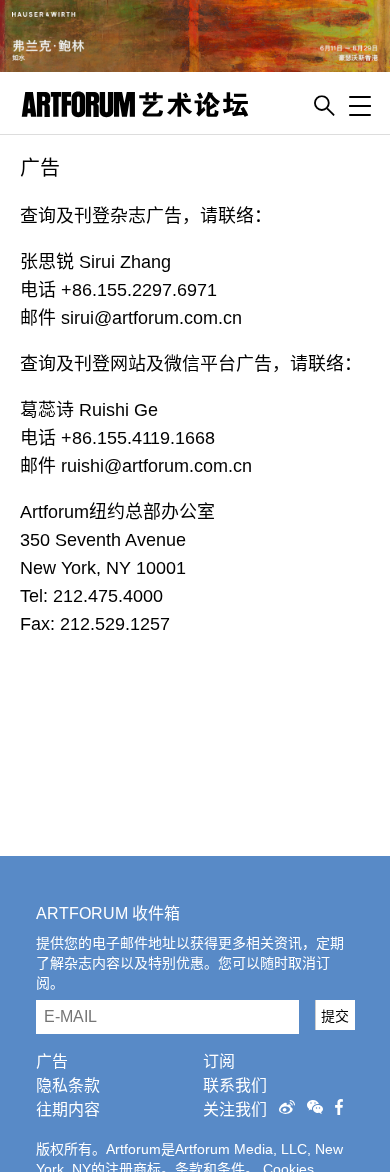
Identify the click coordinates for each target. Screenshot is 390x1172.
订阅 (219, 1061)
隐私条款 (68, 1085)
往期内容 (68, 1109)
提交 (335, 1016)
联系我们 (235, 1085)
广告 (52, 1061)
